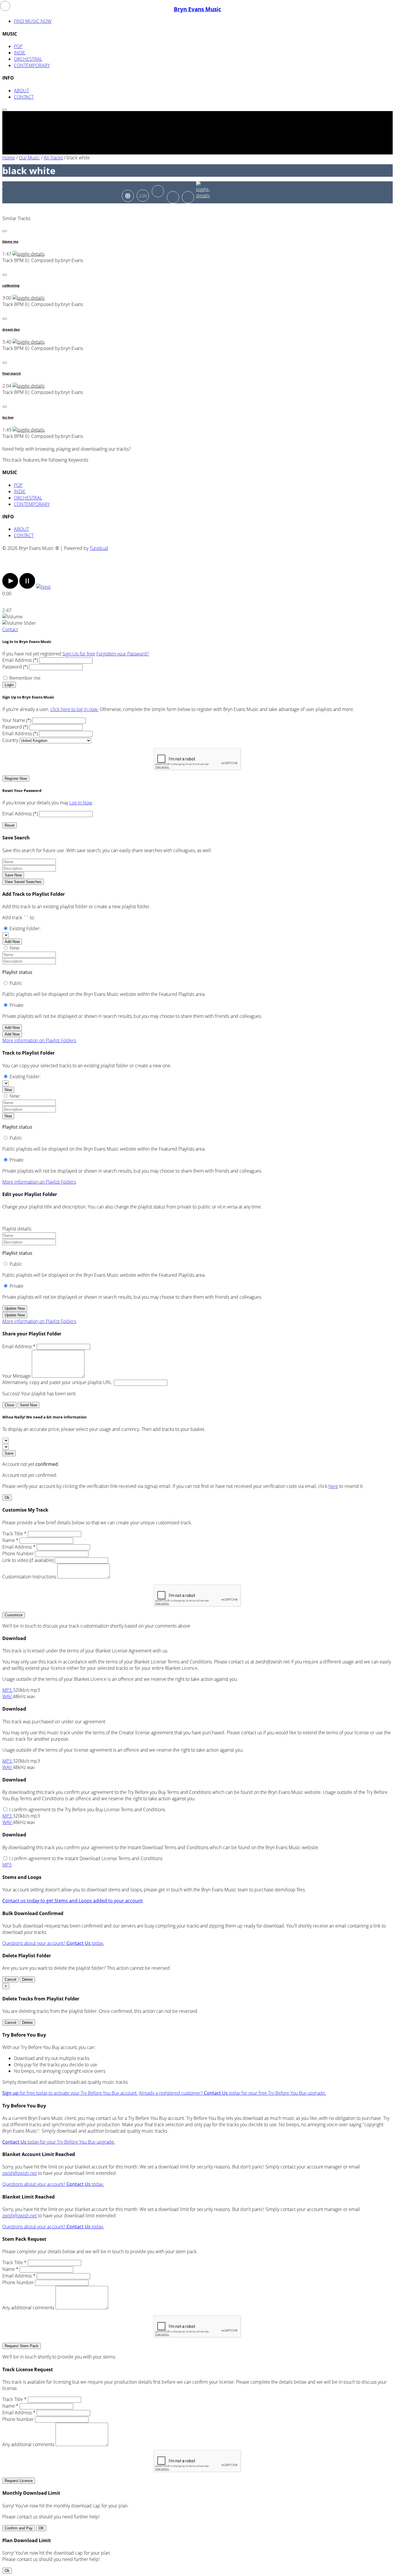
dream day (11, 329)
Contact (10, 629)
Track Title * (14, 1534)
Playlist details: (17, 1229)
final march (12, 373)
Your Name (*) (17, 720)
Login (9, 685)
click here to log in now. (74, 709)
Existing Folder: (25, 928)
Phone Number (18, 1554)
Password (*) (15, 667)
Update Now (15, 1308)
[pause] (27, 587)
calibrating (11, 285)
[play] (10, 587)
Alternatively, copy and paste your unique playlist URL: (58, 1382)
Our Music (29, 158)
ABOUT (21, 91)
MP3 (8, 1690)
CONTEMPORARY (32, 65)
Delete (27, 1979)
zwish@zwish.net (20, 2173)
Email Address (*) (20, 660)
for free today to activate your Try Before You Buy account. (70, 2093)
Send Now (28, 1405)
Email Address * (19, 1346)
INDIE (20, 53)
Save (9, 1453)
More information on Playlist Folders (39, 1040)
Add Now (12, 942)
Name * (10, 1540)
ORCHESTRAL (28, 59)
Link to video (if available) (28, 1560)
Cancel (10, 1979)
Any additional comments (28, 2308)
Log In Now (81, 803)
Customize (14, 1615)
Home (9, 158)
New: (15, 948)
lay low (8, 417)
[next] (43, 587)
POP (18, 46)
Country (10, 740)
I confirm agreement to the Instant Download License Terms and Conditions (86, 1858)
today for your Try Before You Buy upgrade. (59, 2142)
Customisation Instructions (29, 1577)
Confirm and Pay (19, 2528)
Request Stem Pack (22, 2346)
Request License (19, 2481)
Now (8, 1090)
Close (9, 1405)
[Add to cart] (188, 197)
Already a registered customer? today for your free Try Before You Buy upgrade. (232, 2093)
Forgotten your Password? (123, 654)
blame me (10, 242)
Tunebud (99, 548)
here (333, 1486)
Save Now (13, 875)
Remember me (25, 678)
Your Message (16, 1376)
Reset (10, 825)
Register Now (16, 778)
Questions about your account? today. (53, 1943)
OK (41, 2528)
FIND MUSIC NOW (33, 21)
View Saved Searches (23, 882)
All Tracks (53, 158)
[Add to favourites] (173, 197)
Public (16, 983)
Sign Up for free (79, 654)
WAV (8, 1696)
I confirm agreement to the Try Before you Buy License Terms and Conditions (87, 1810)
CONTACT (24, 97)
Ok (7, 1498)
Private (16, 1005)
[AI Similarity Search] (128, 196)
